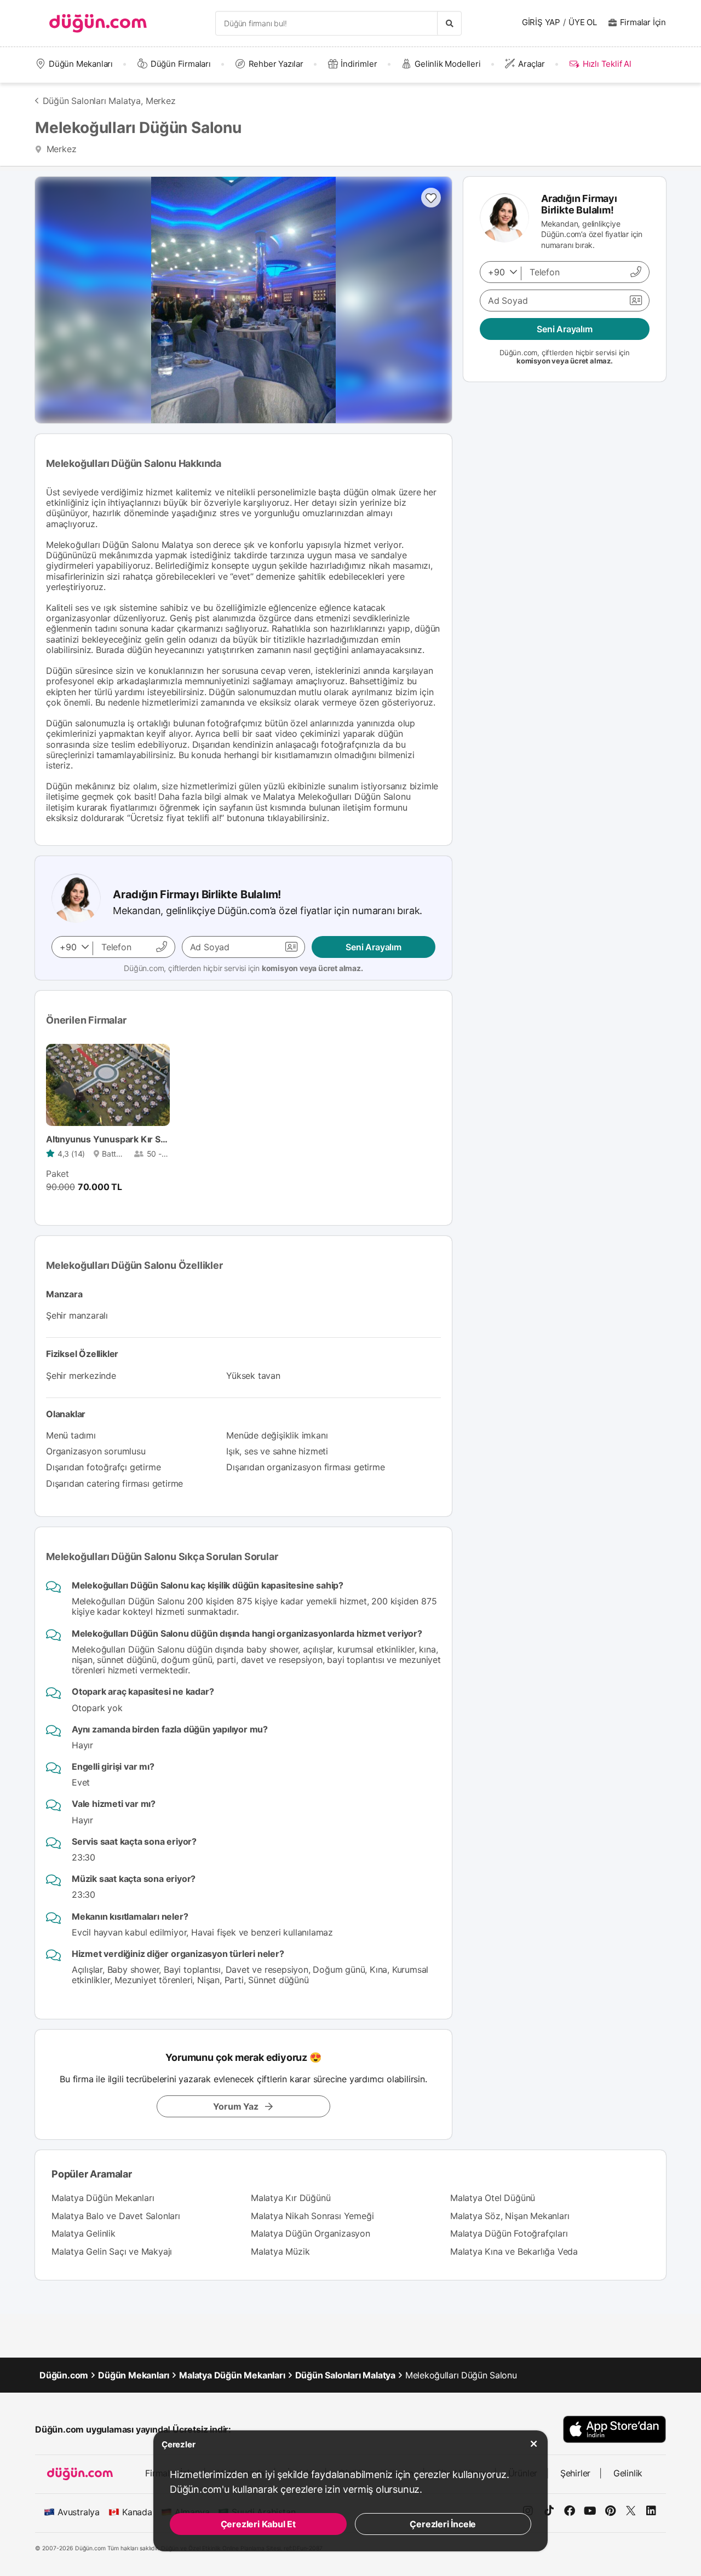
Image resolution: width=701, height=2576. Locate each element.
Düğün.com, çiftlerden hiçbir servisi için (243, 968)
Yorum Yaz (235, 2106)
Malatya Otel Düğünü (493, 2198)
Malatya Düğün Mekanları (103, 2198)
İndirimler (359, 64)
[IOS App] (614, 2429)
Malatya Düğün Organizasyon (311, 2233)
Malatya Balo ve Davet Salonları (116, 2216)
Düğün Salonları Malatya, (93, 101)
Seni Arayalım (373, 947)
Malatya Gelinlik (84, 2233)
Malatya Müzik (280, 2251)
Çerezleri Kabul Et (258, 2524)
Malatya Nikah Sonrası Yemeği (312, 2216)
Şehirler (575, 2473)
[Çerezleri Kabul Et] (534, 2444)
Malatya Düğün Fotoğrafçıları (509, 2233)
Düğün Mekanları (81, 64)
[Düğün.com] (98, 23)
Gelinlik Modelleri (447, 64)
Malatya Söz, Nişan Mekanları (510, 2216)
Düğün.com (64, 2375)
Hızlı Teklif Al (607, 64)
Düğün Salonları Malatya (345, 2375)
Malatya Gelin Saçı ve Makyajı (112, 2251)
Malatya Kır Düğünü (291, 2198)
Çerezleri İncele (443, 2524)
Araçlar (532, 64)
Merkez (161, 101)
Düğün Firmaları (181, 64)
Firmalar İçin (643, 22)
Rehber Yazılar (276, 64)
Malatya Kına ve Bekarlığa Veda (514, 2251)
